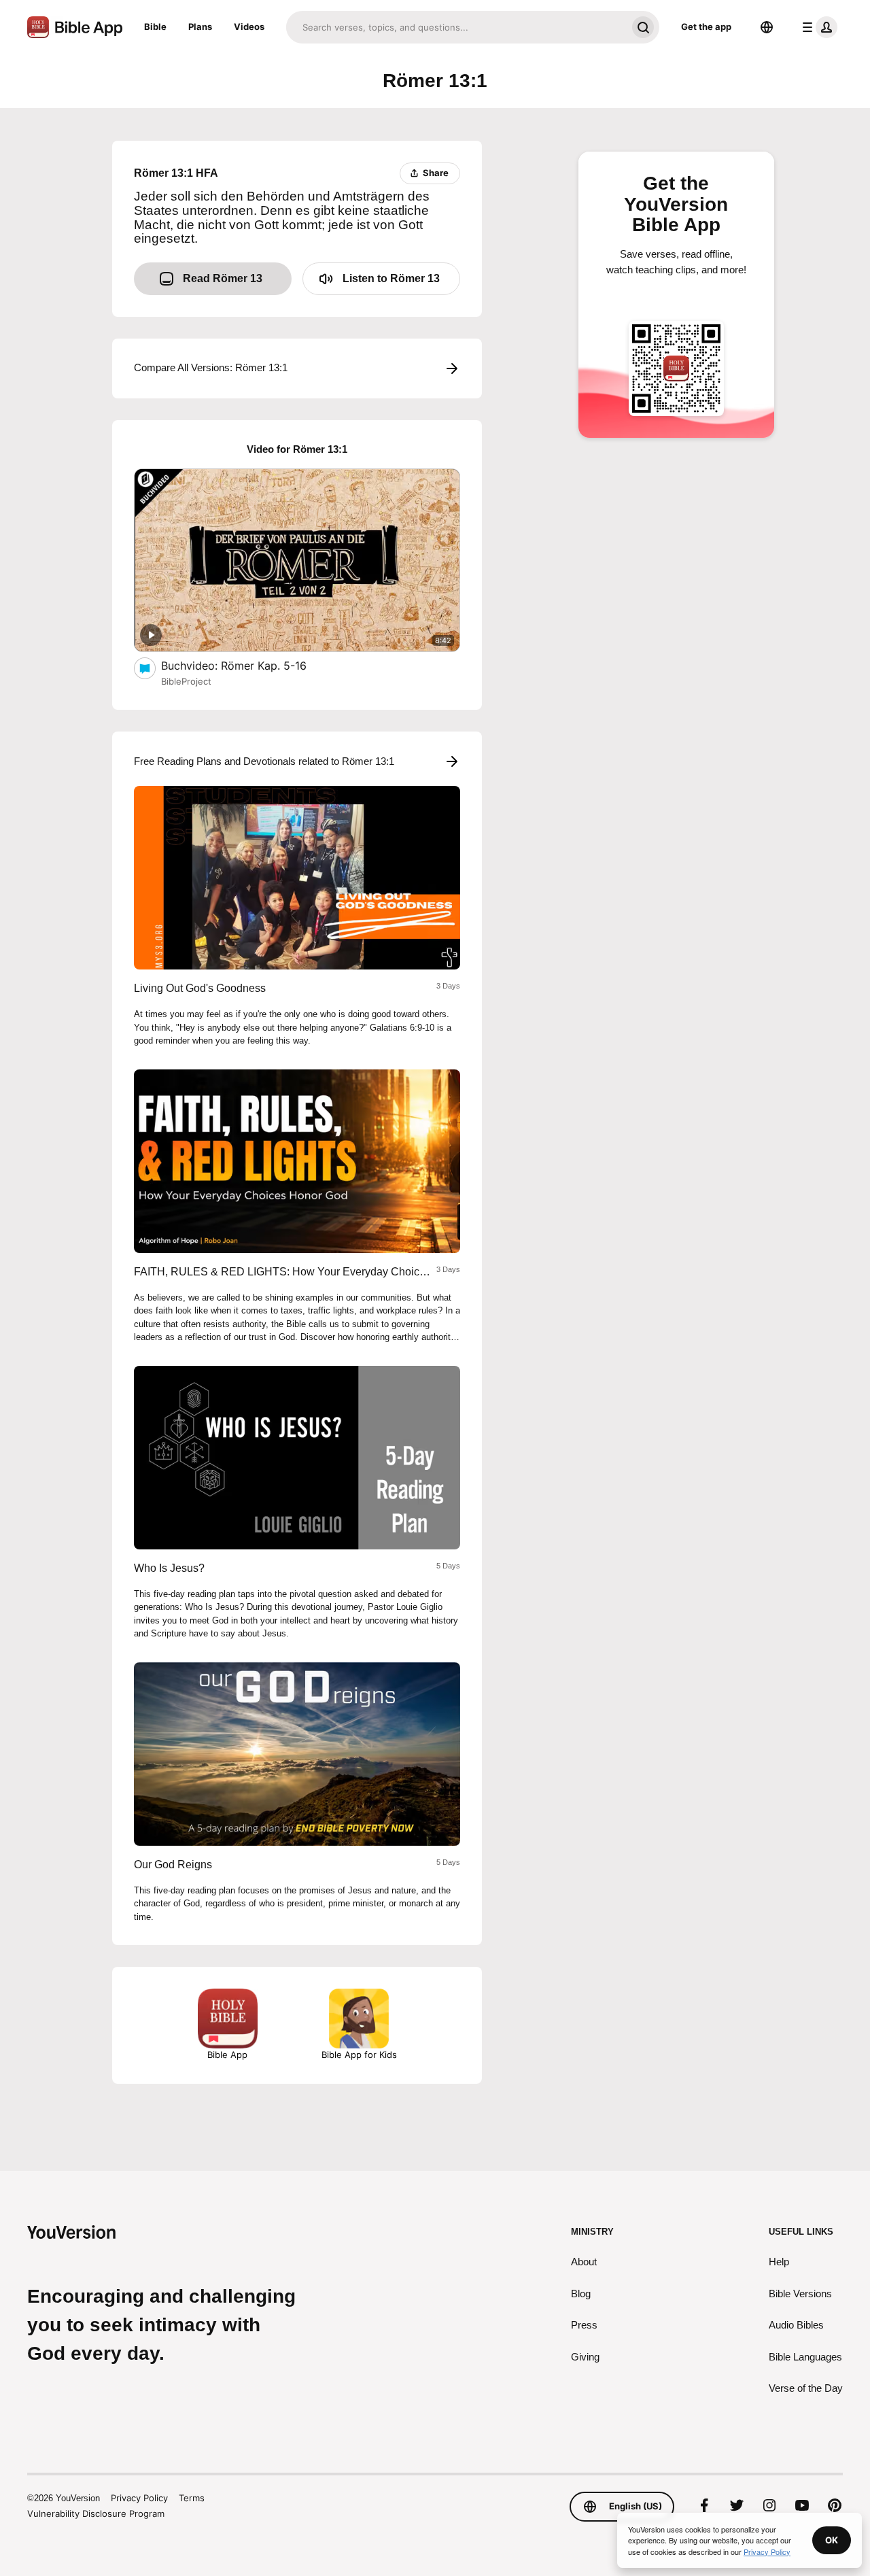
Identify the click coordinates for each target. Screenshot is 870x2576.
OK (832, 2540)
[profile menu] (817, 27)
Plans (200, 27)
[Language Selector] (767, 27)
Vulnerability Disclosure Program (96, 2513)
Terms (192, 2498)
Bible (155, 27)
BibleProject (186, 681)
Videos (249, 27)
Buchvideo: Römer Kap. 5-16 (248, 665)
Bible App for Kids (359, 2055)
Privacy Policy (139, 2498)
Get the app (706, 27)
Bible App (227, 2055)
